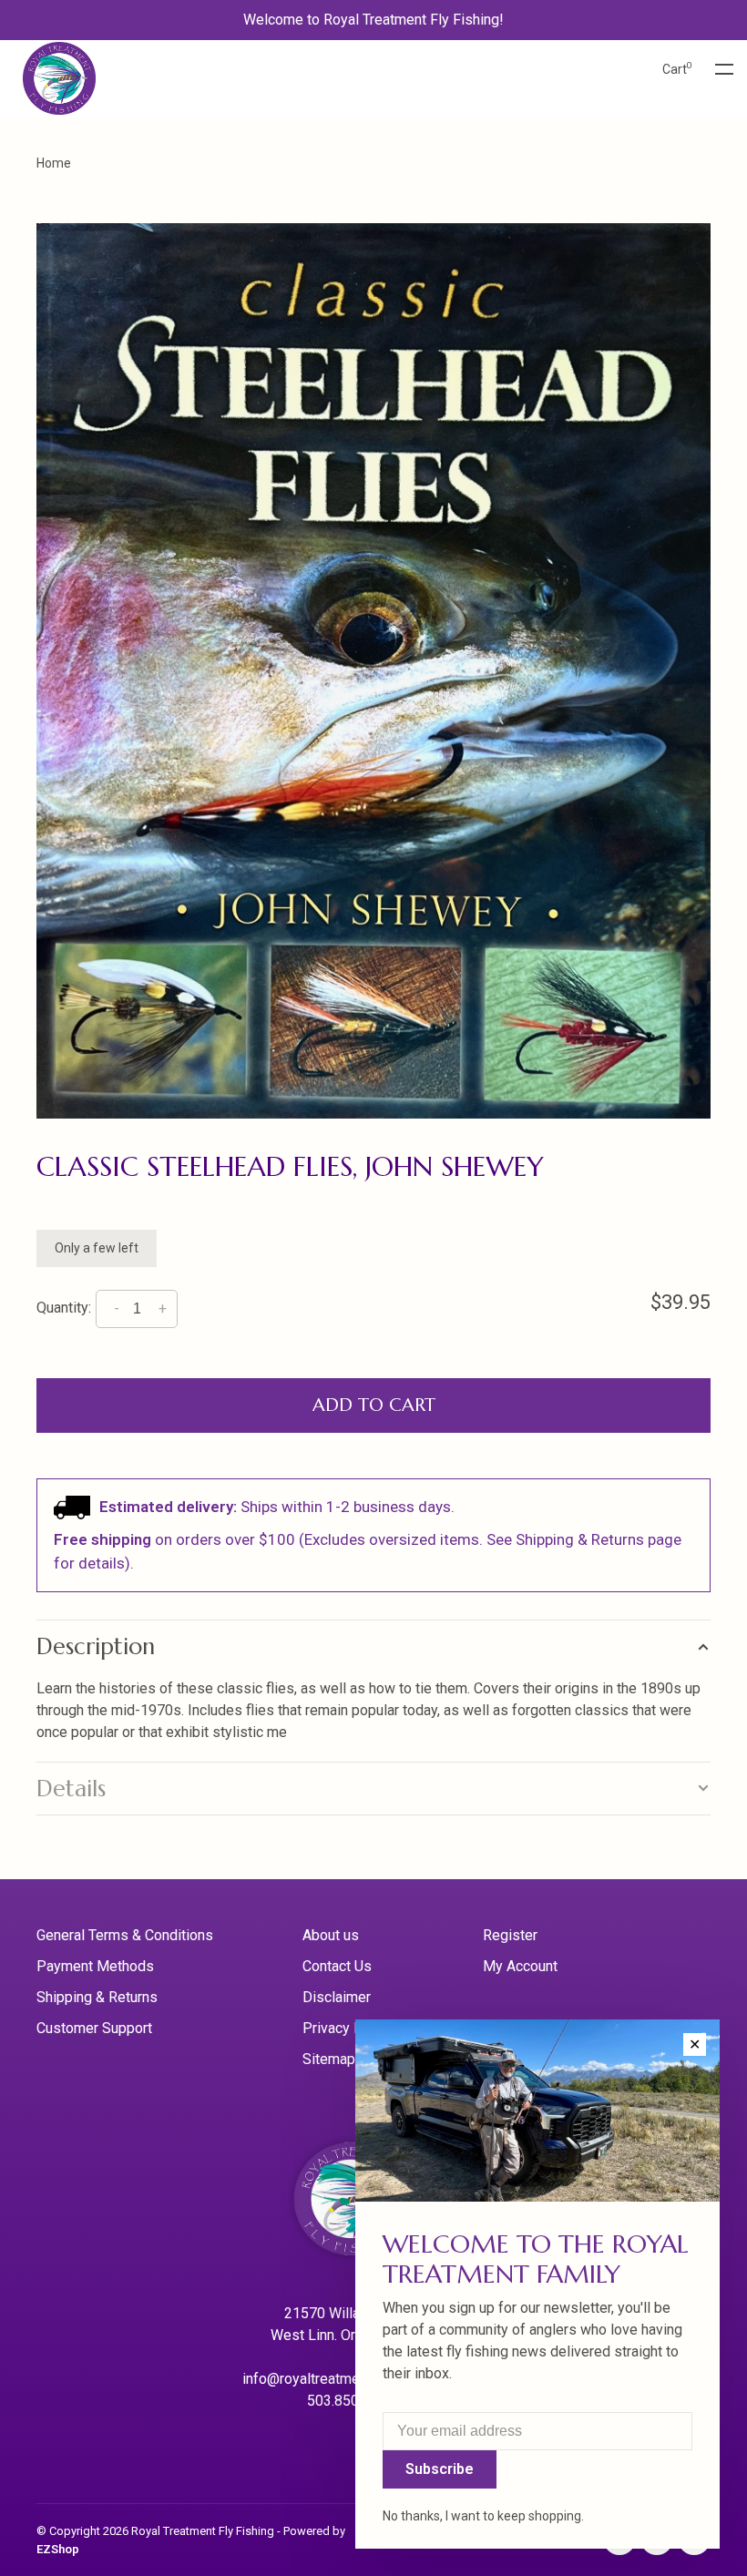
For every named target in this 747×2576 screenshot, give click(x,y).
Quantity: (64, 1308)
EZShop (58, 2549)
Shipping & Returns (97, 1997)
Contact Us (337, 1966)
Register (510, 1935)
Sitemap (329, 2059)
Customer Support (94, 2028)
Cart (677, 69)
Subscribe (440, 2469)
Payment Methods (95, 1966)
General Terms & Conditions (125, 1935)
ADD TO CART (374, 1405)
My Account (520, 1966)
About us (331, 1935)
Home (54, 163)
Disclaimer (337, 1997)
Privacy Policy (348, 2028)
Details (71, 1789)
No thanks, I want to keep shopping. (483, 2516)
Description (96, 1646)
